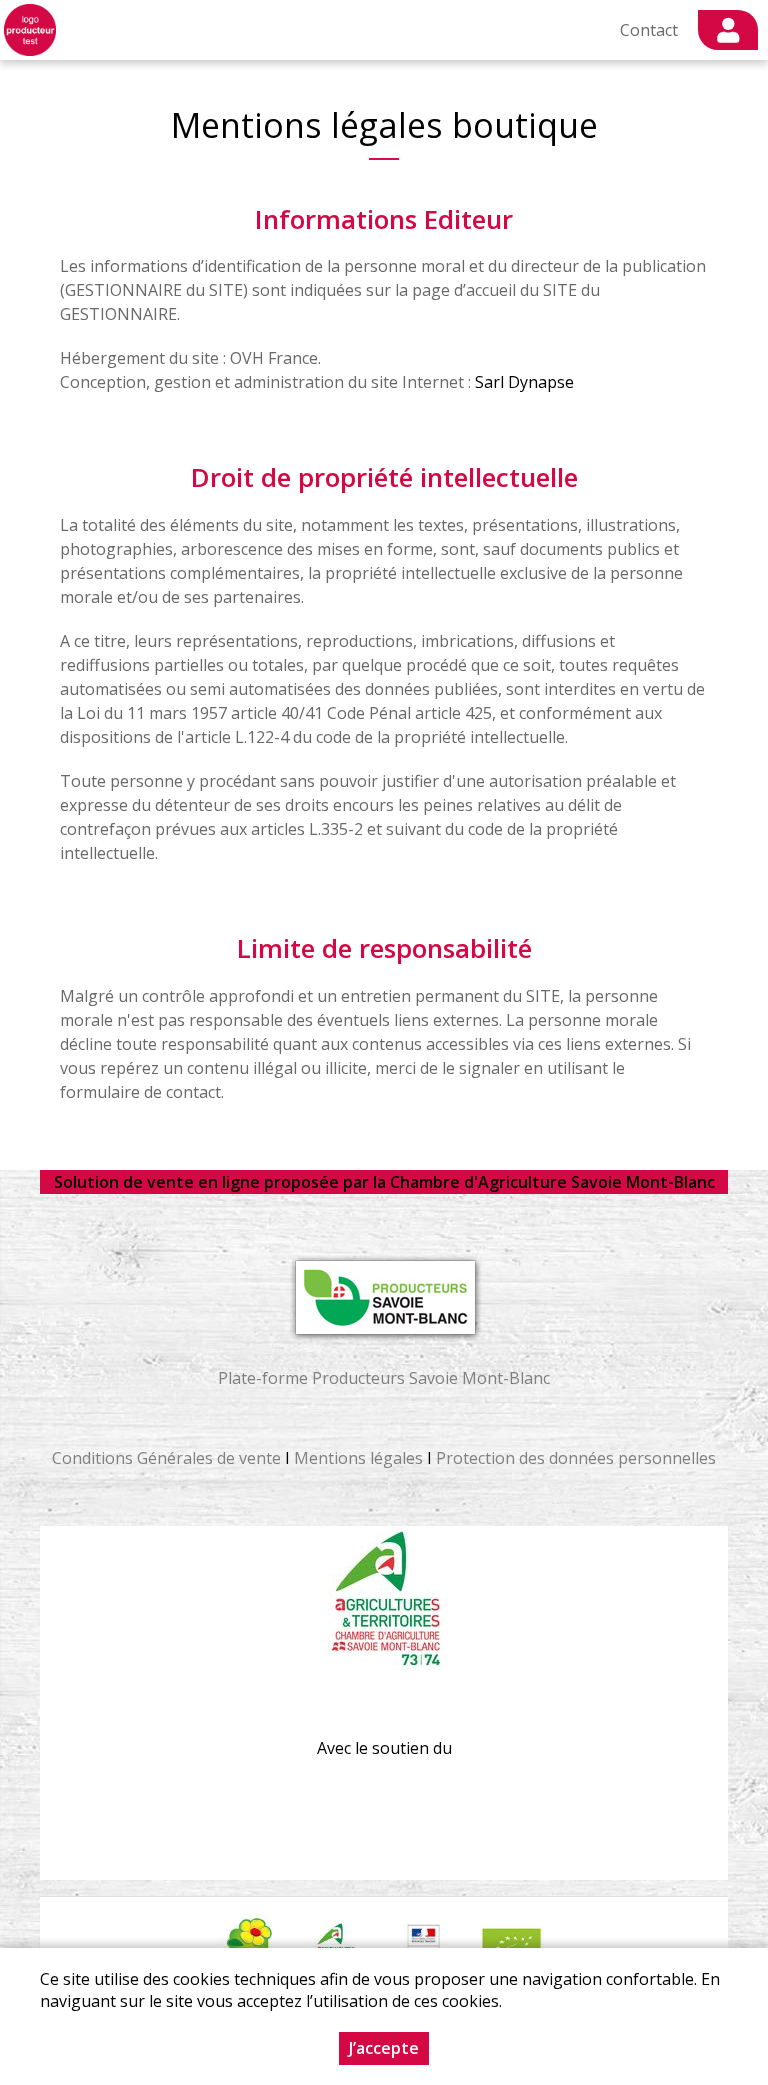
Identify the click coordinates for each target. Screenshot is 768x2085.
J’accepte (384, 2048)
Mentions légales (358, 1458)
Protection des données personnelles (576, 1458)
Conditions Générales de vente (166, 1458)
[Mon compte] (728, 30)
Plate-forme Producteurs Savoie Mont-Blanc (384, 1378)
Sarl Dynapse (524, 382)
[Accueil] (30, 30)
